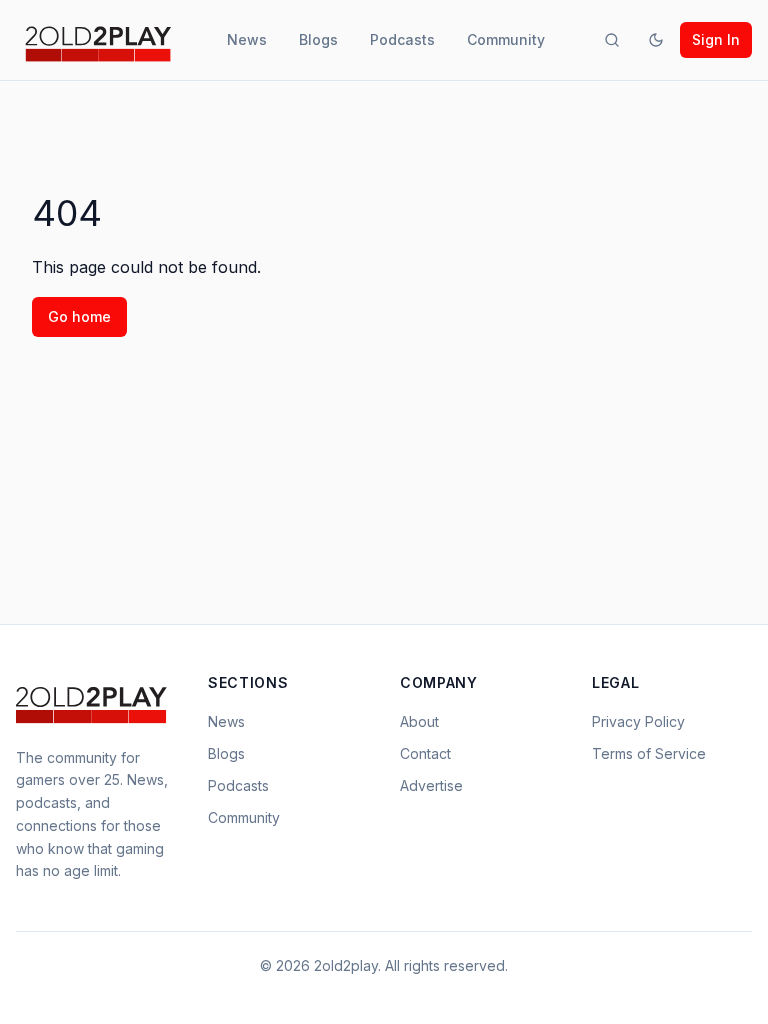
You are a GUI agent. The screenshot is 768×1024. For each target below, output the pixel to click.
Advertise (431, 785)
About (419, 721)
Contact (425, 753)
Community (506, 39)
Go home (79, 316)
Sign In (716, 39)
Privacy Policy (638, 721)
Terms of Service (649, 753)
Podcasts (402, 39)
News (247, 39)
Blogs (318, 39)
